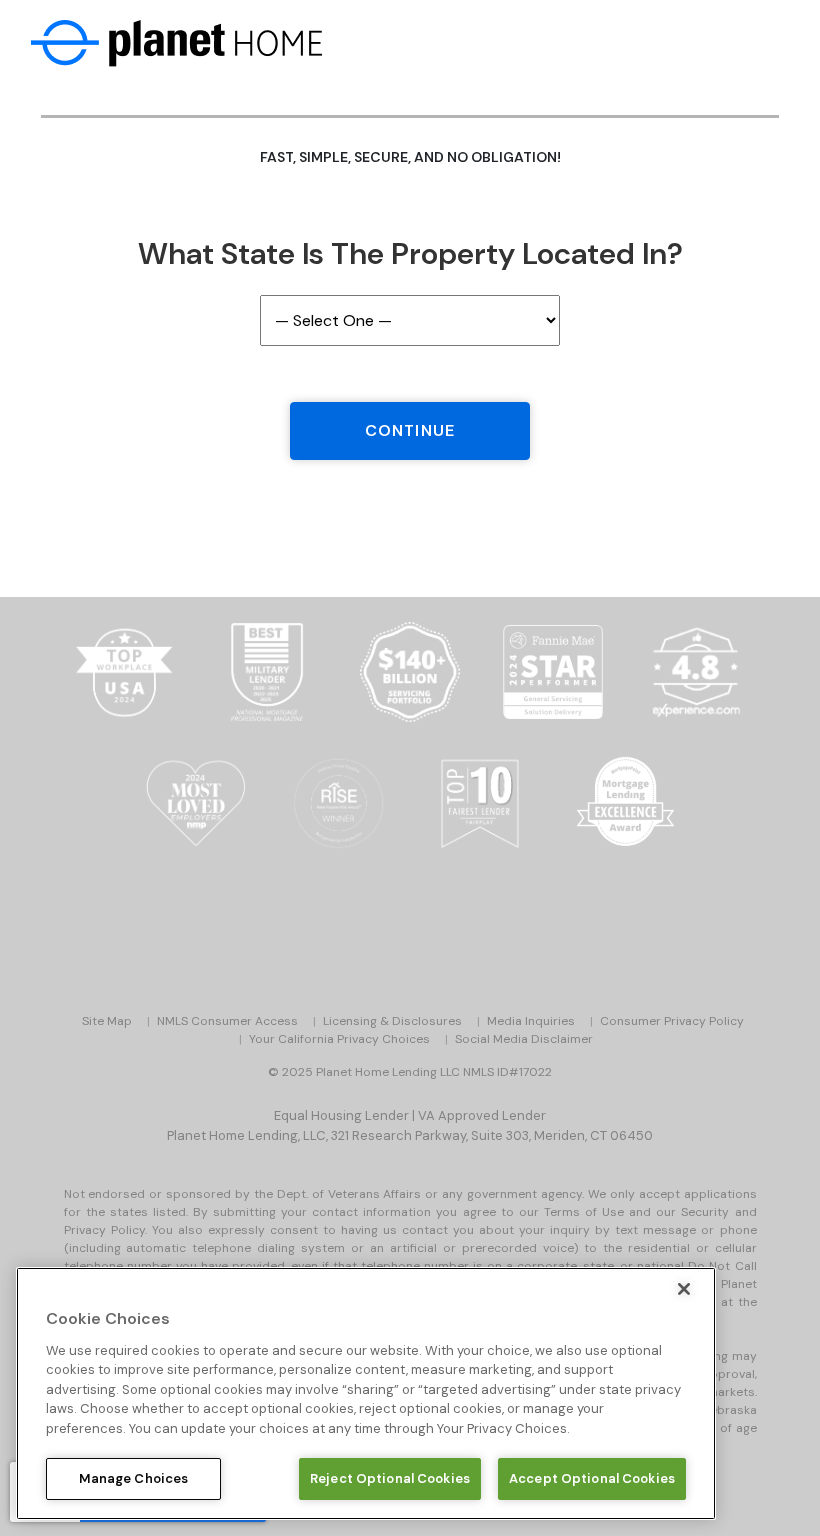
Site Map (107, 1021)
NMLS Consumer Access (227, 1021)
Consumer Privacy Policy (672, 1021)
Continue (410, 430)
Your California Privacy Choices (339, 1039)
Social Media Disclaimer (524, 1039)
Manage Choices (134, 1478)
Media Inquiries (531, 1021)
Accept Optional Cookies (592, 1478)
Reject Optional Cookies (390, 1478)
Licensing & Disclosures (392, 1021)
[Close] (684, 1289)
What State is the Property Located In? (410, 253)
